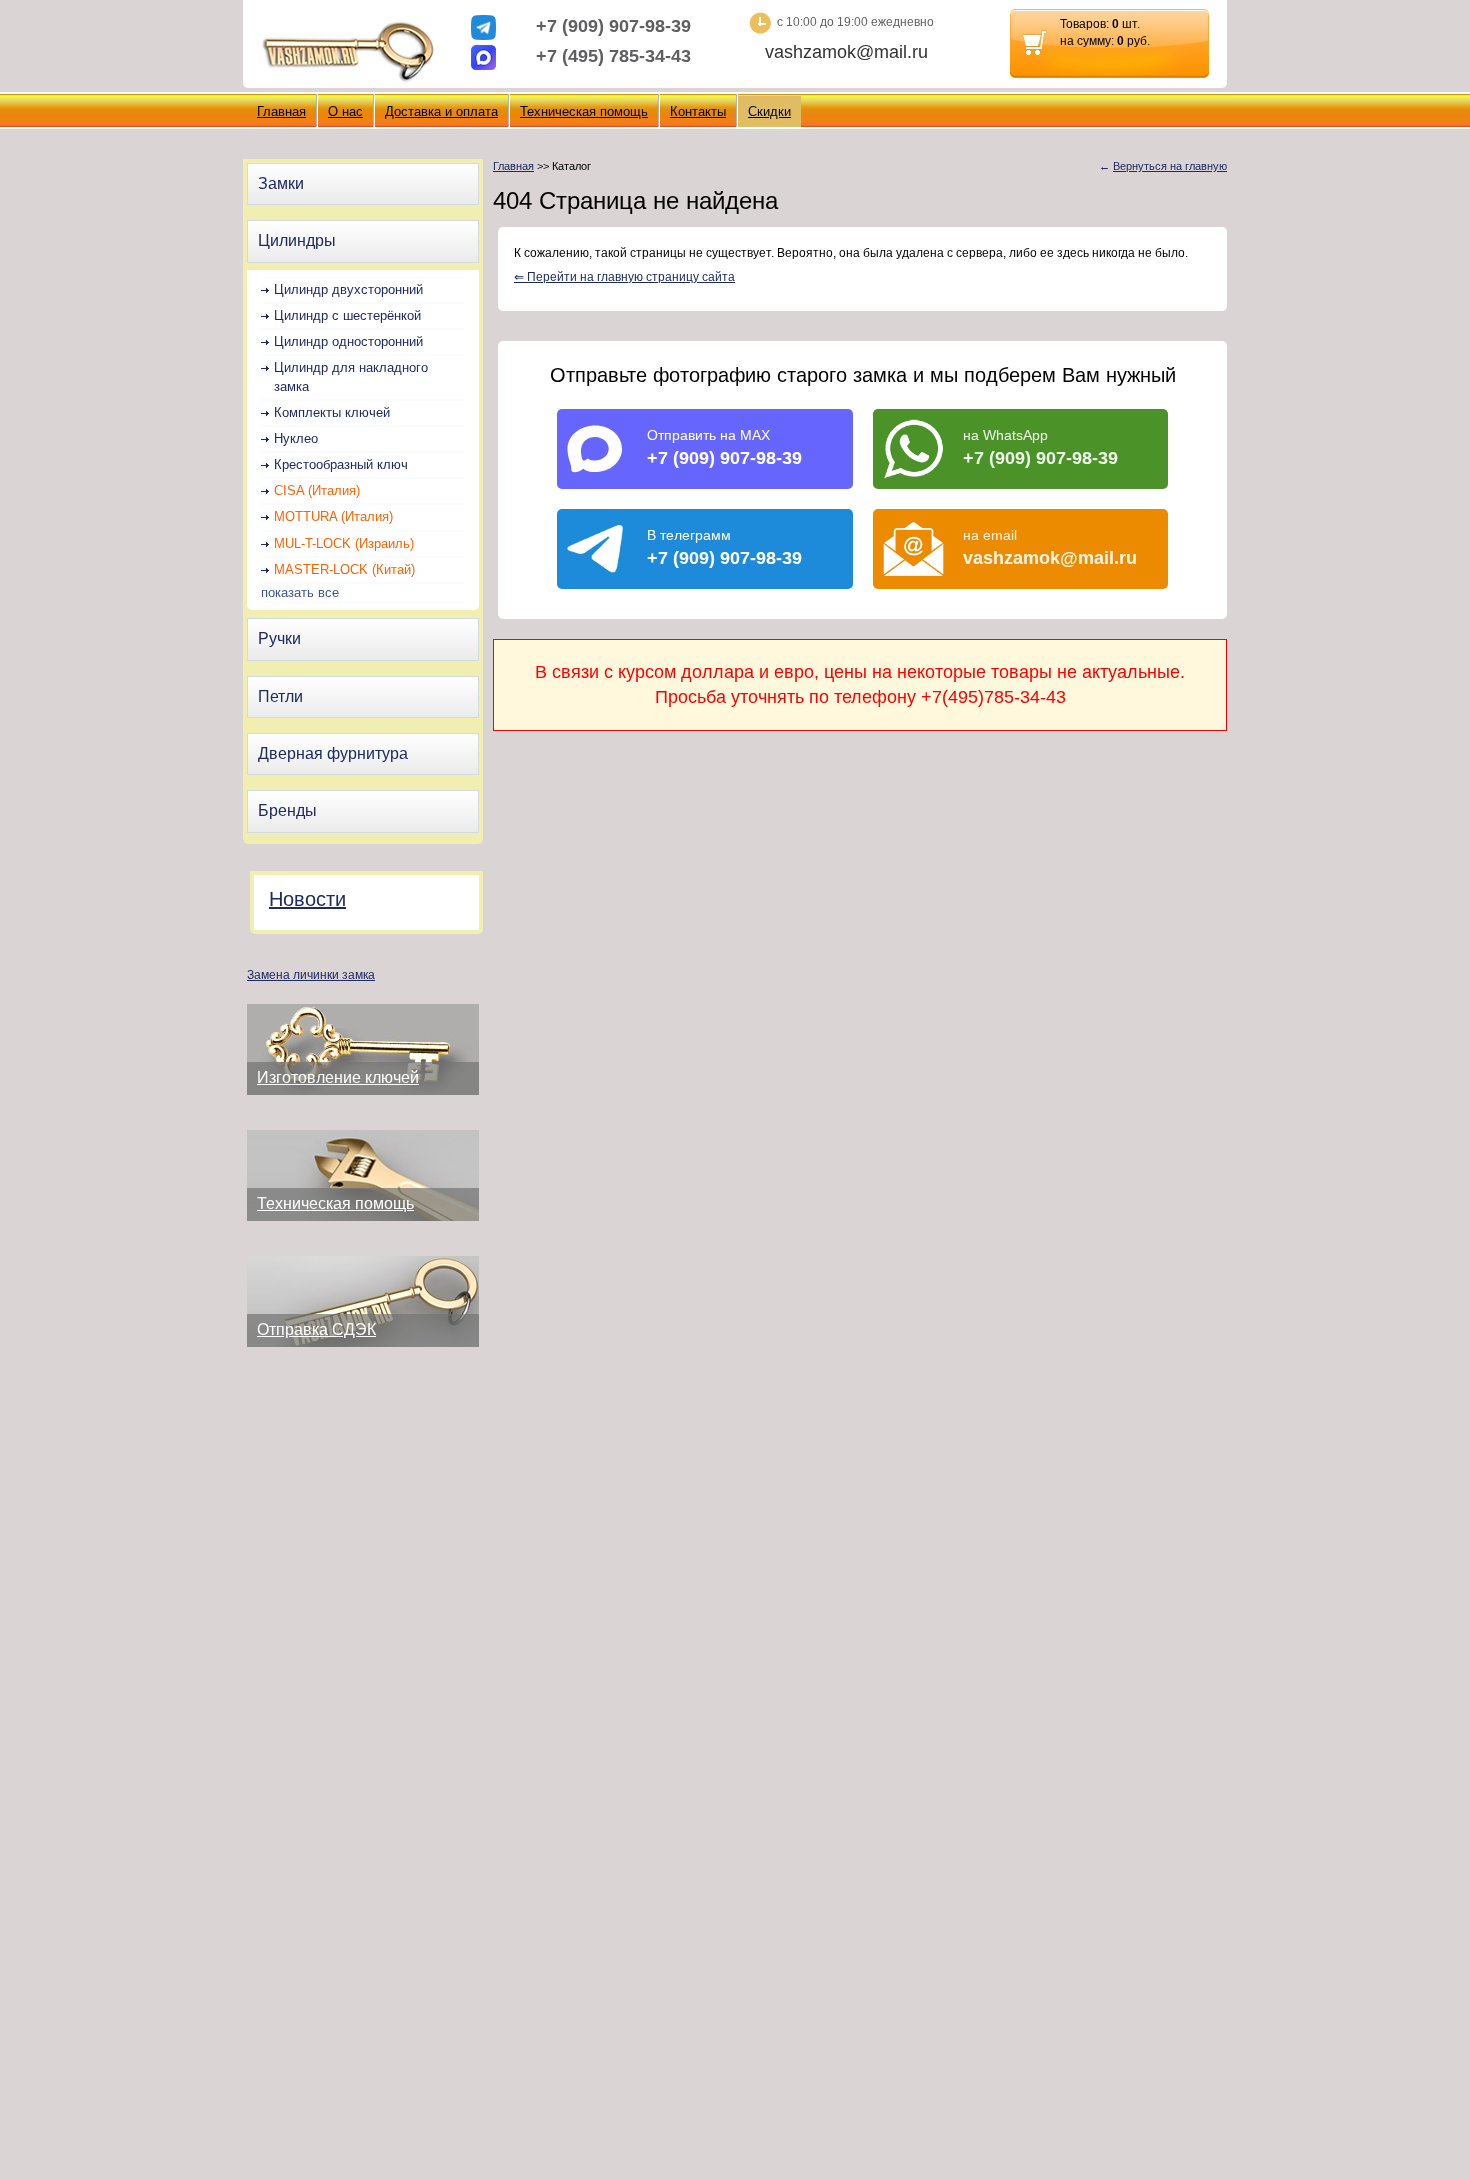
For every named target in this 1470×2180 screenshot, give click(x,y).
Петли (280, 696)
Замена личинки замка (311, 975)
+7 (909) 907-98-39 (613, 26)
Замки (281, 183)
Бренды (287, 810)
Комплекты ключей (332, 412)
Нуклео (296, 438)
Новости (307, 899)
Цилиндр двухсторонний (348, 289)
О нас (345, 111)
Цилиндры (297, 240)
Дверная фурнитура (333, 753)
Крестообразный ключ (341, 464)
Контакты (698, 111)
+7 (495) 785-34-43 (613, 56)
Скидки (769, 111)
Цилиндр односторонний (348, 341)
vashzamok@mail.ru (846, 52)
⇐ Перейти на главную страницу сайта (624, 277)
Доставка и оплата (441, 111)
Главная (281, 111)
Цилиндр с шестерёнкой (347, 315)
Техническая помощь (584, 111)
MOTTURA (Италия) (333, 516)
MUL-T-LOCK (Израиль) (344, 543)
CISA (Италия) (317, 490)
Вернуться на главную (1170, 166)
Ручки (279, 638)
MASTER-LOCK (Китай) (344, 569)
